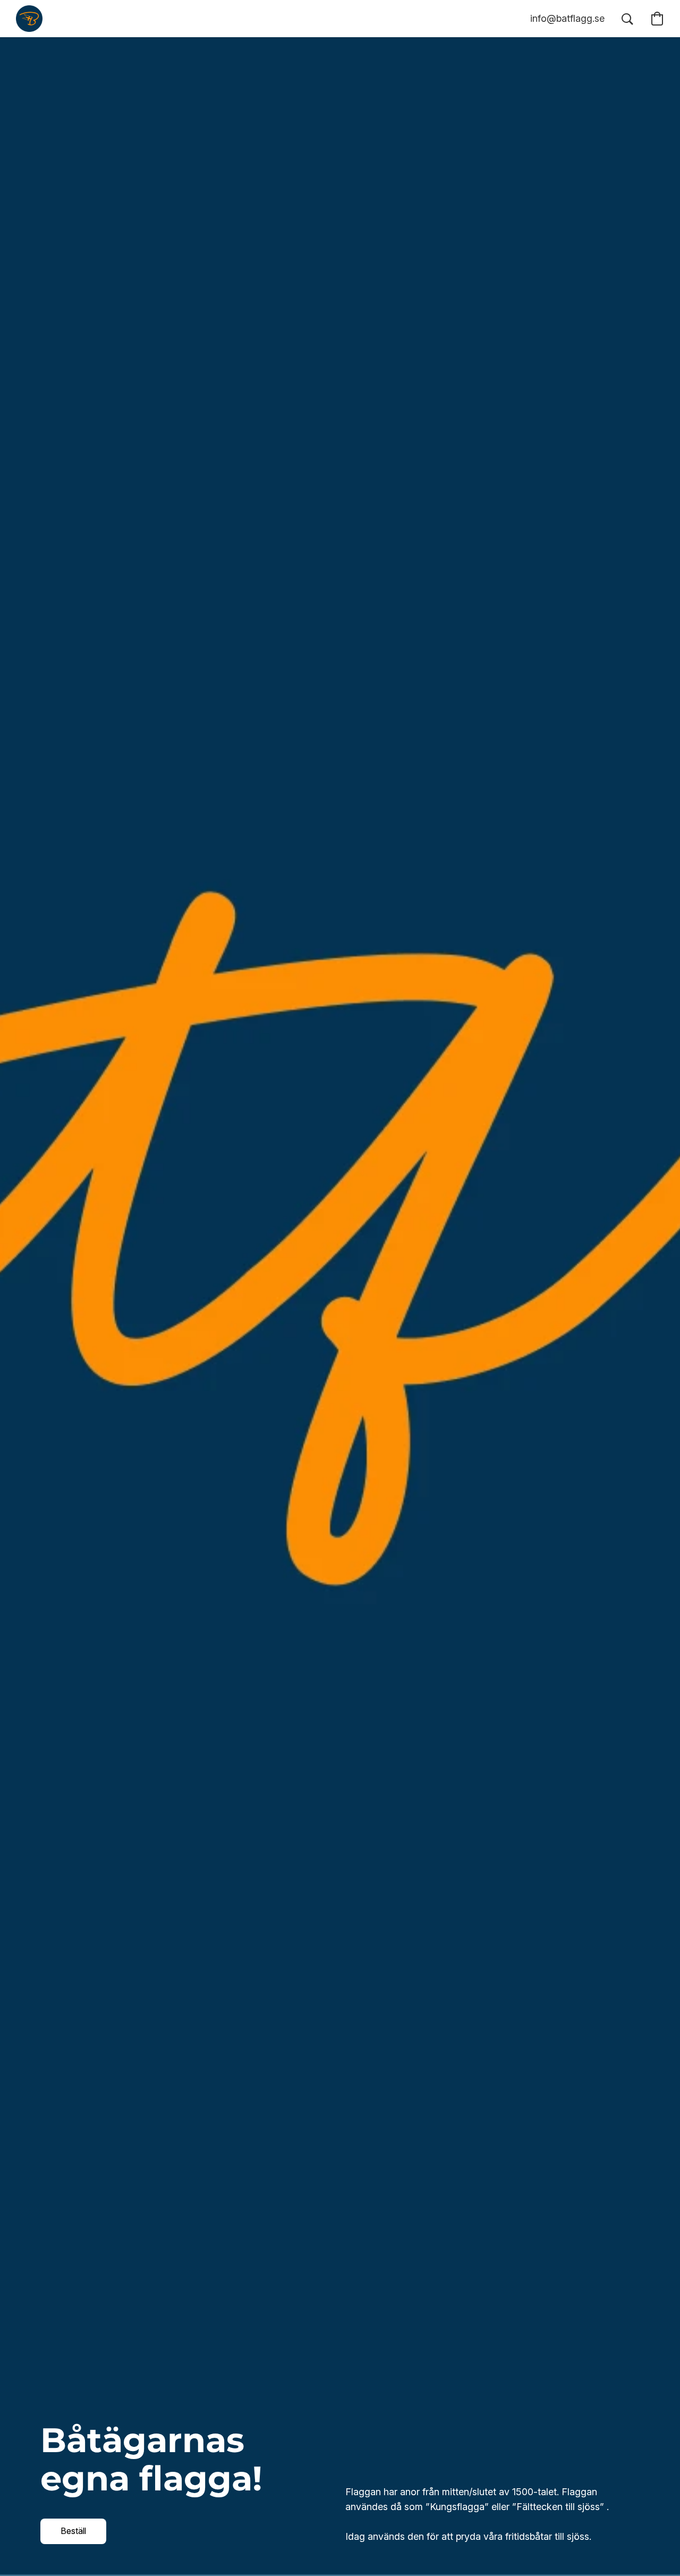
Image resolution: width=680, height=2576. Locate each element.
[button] (29, 19)
